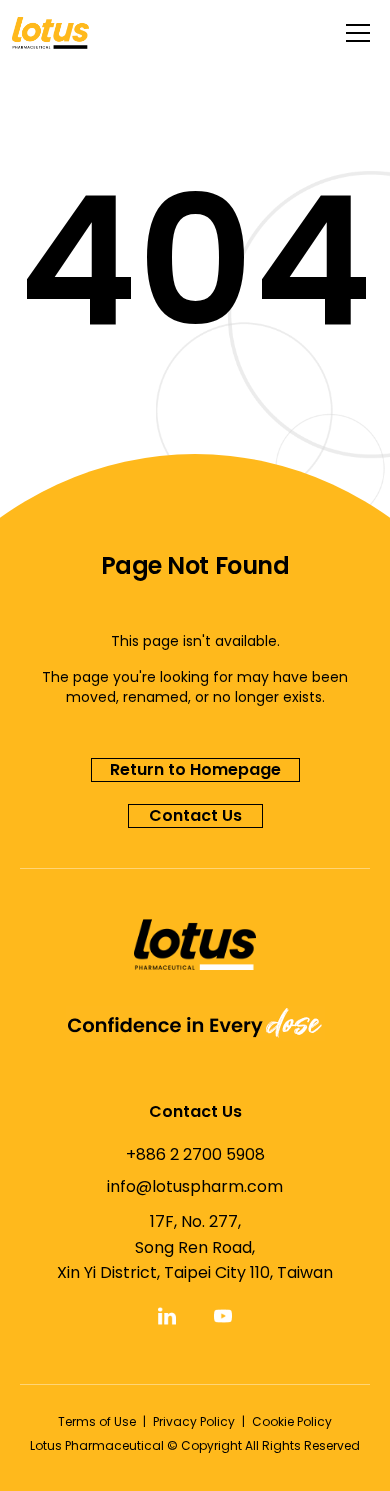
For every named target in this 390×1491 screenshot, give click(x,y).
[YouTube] (223, 1316)
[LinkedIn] (167, 1316)
